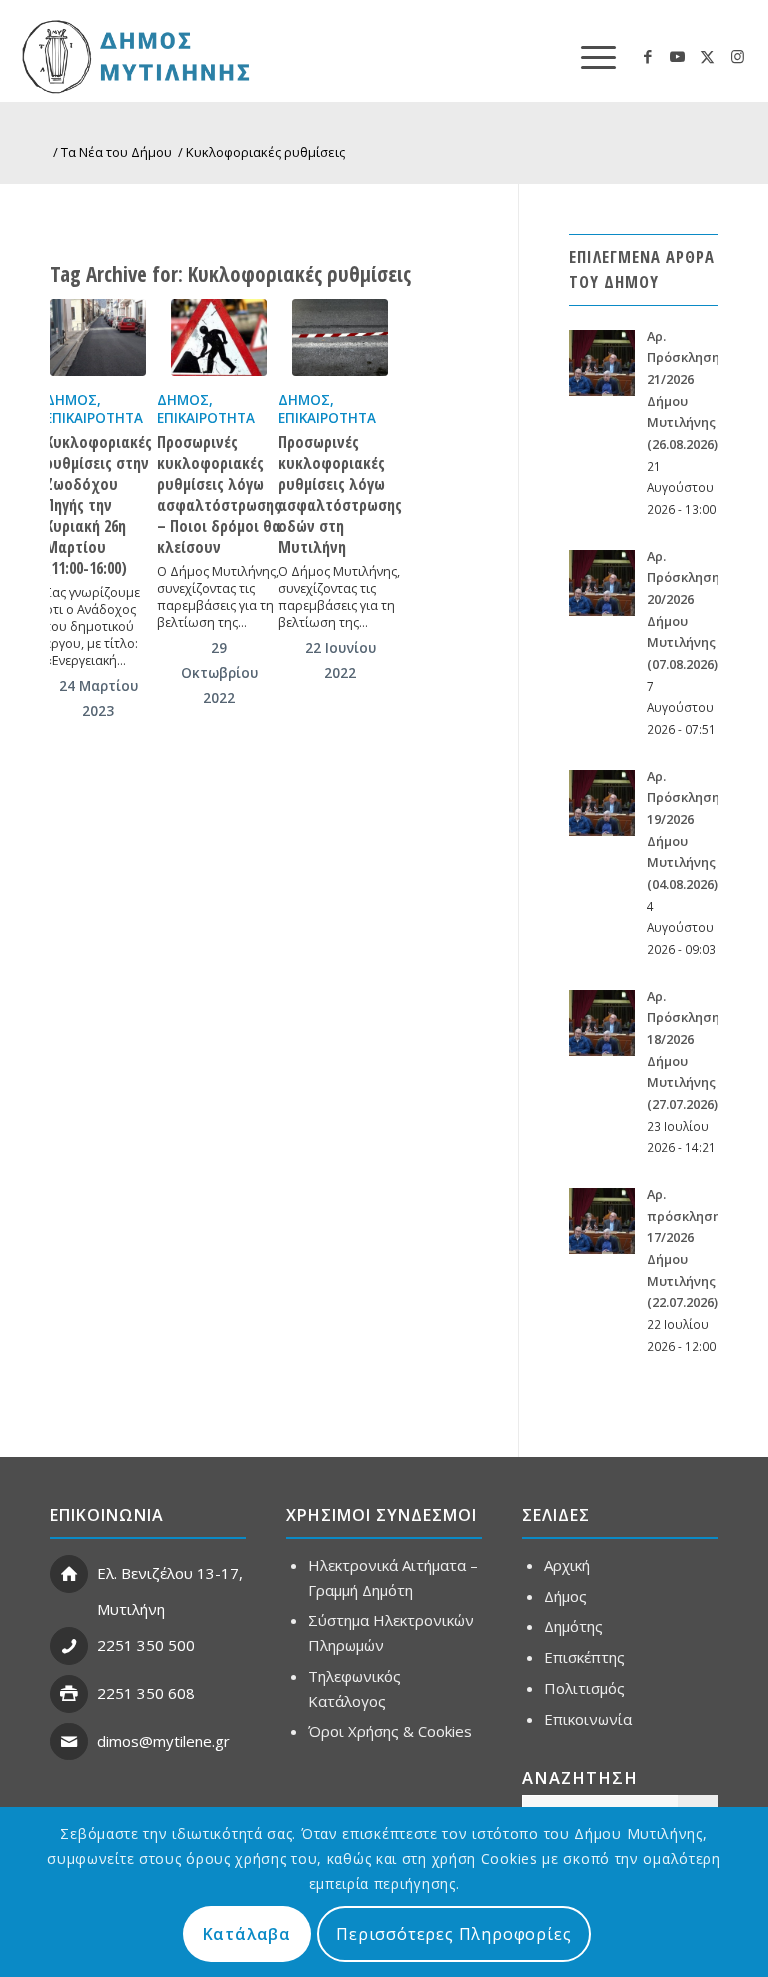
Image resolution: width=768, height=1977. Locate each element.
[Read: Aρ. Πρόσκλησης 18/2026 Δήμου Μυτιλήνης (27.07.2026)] (602, 1023)
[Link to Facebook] (648, 56)
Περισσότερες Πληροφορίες (453, 1934)
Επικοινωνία (588, 1719)
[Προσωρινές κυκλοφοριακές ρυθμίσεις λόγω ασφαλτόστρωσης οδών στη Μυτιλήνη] (340, 337)
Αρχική (567, 1565)
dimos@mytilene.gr (163, 1741)
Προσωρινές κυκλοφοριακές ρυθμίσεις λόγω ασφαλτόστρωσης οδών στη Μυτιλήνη (340, 494)
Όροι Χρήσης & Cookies (390, 1731)
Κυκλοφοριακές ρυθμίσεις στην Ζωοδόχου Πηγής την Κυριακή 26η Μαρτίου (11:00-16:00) (98, 505)
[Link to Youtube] (678, 56)
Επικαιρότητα (94, 418)
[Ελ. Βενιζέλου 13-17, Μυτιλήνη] (69, 1574)
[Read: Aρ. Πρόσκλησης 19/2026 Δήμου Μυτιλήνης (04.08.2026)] (602, 803)
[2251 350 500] (69, 1646)
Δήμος (71, 400)
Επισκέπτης (584, 1657)
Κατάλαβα (247, 1934)
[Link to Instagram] (738, 56)
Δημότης (573, 1626)
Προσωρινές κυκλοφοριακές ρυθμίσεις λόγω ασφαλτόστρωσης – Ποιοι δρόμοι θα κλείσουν (219, 494)
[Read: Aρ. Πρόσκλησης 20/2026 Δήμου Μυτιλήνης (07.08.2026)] (602, 583)
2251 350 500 (146, 1645)
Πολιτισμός (584, 1688)
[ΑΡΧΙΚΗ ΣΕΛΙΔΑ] (206, 56)
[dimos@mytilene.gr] (69, 1742)
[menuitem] (588, 56)
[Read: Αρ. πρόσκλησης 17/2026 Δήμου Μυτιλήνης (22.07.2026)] (602, 1221)
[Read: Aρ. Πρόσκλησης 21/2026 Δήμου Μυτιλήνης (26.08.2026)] (602, 363)
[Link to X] (708, 56)
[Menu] (588, 56)
